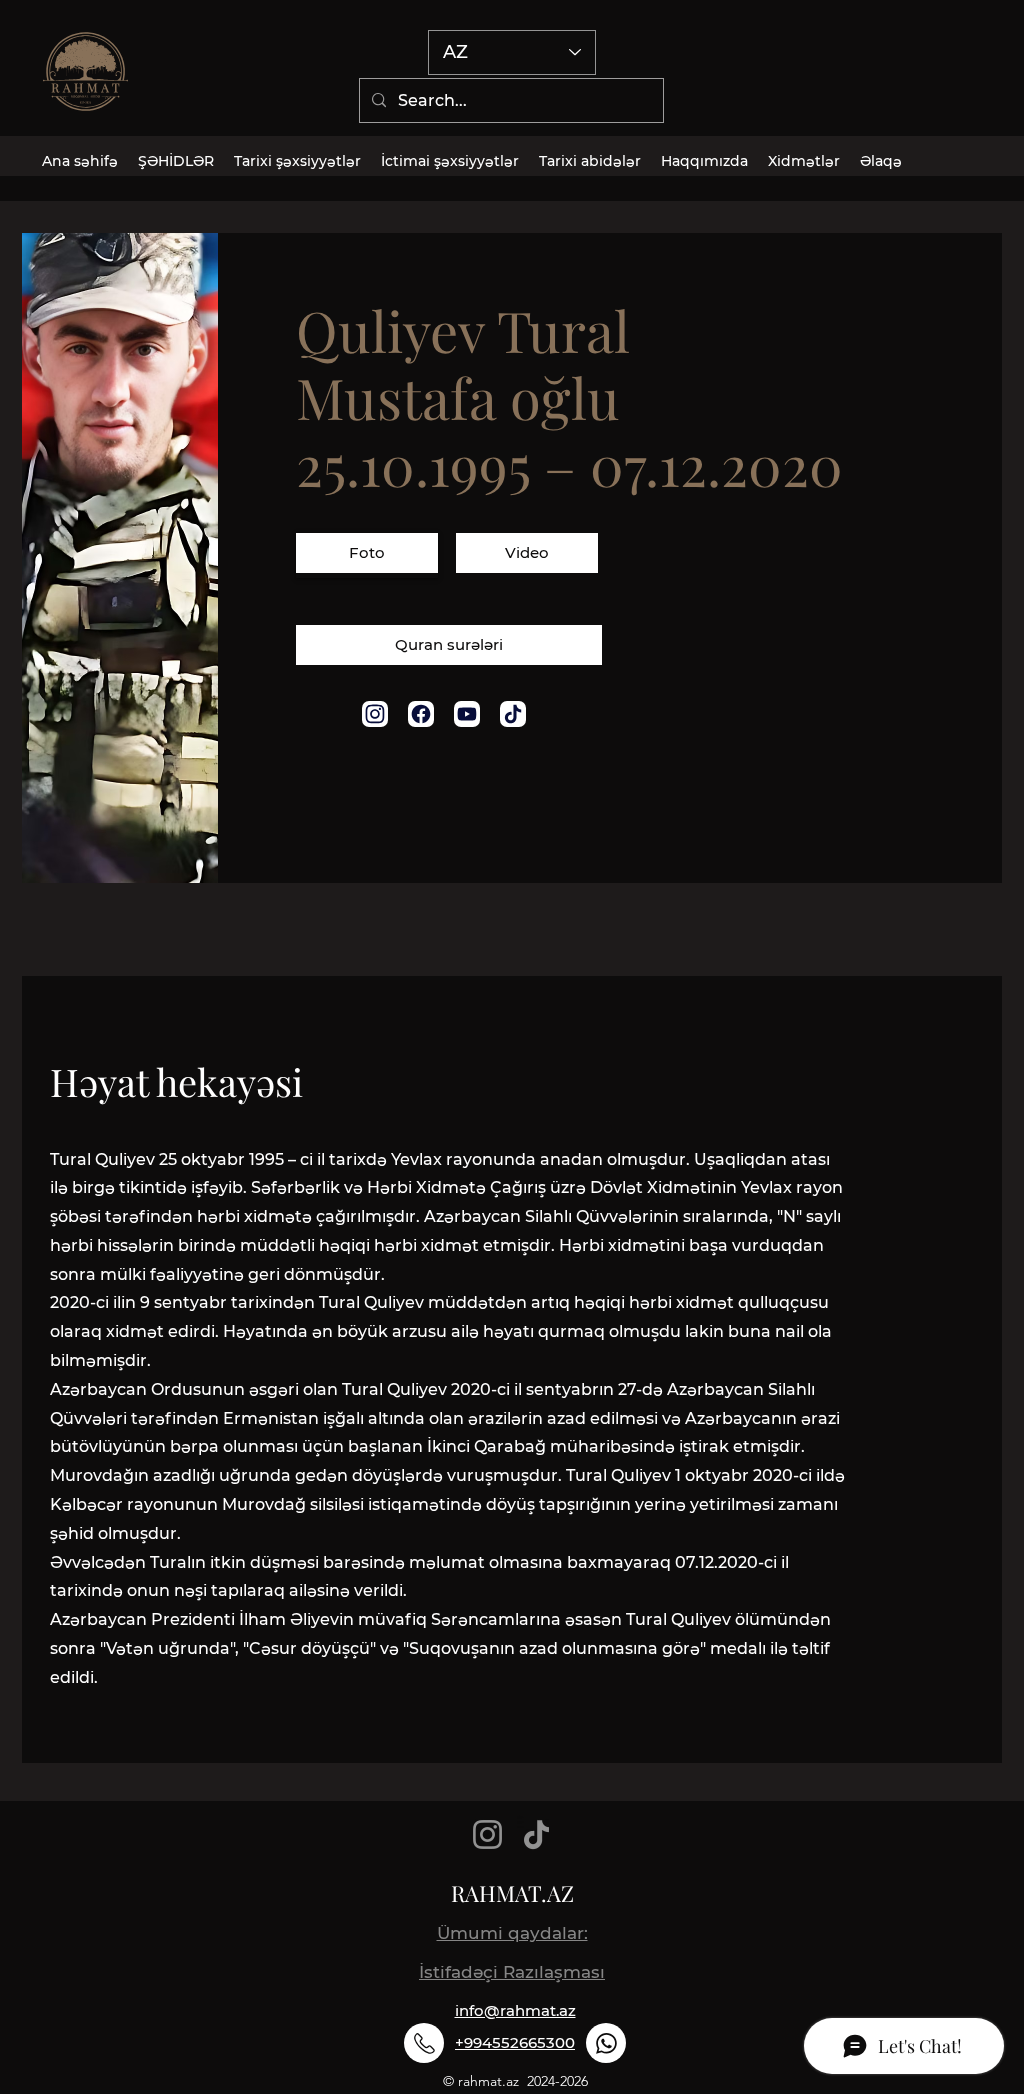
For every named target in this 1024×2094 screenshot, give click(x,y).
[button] (367, 555)
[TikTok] (536, 1834)
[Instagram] (487, 1834)
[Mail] (375, 714)
